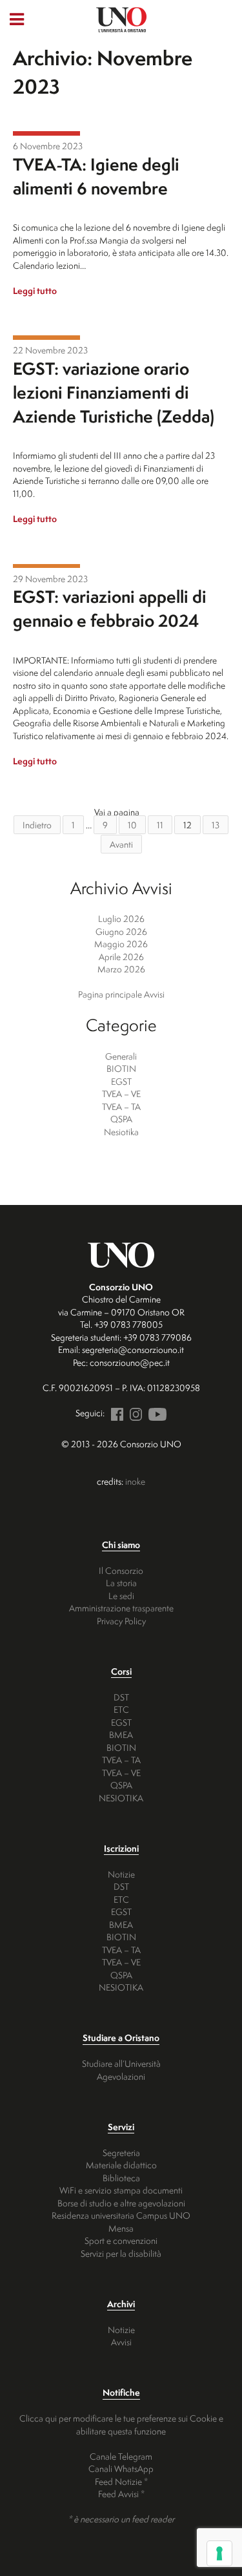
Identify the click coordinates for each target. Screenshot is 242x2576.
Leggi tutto (35, 290)
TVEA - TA (46, 133)
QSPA (121, 1119)
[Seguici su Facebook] (115, 1413)
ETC (121, 1709)
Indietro (37, 825)
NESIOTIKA (121, 1798)
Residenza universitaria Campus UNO (121, 2215)
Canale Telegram (121, 2456)
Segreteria (121, 2152)
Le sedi (121, 1596)
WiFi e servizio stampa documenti (121, 2190)
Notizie (121, 1874)
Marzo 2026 (121, 969)
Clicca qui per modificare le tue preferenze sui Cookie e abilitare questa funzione (121, 2424)
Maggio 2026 (121, 944)
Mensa (121, 2228)
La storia (121, 1583)
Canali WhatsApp (121, 2468)
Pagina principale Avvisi (121, 994)
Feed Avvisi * (121, 2494)
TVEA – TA (121, 1106)
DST (121, 1697)
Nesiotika (121, 1132)
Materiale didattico (121, 2165)
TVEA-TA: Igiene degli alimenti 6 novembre (96, 176)
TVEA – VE (121, 1094)
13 (216, 825)
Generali (121, 1056)
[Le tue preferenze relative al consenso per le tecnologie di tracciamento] (219, 2553)
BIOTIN (121, 1068)
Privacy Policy (121, 1621)
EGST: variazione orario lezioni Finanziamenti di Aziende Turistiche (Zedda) (114, 392)
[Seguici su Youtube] (155, 1413)
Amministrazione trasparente (121, 1608)
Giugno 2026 (121, 931)
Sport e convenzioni (121, 2240)
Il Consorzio (121, 1570)
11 (160, 825)
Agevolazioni (121, 2076)
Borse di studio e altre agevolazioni (121, 2203)
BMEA (121, 1734)
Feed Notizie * (121, 2481)
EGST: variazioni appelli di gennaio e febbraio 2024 (110, 608)
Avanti (121, 844)
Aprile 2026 (121, 957)
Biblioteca (121, 2178)
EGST (46, 338)
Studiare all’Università (121, 2063)
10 (132, 825)
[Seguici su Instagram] (134, 1413)
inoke (135, 1481)
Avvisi (121, 2342)
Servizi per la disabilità (121, 2253)
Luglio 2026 (121, 918)
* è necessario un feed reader (121, 2519)
